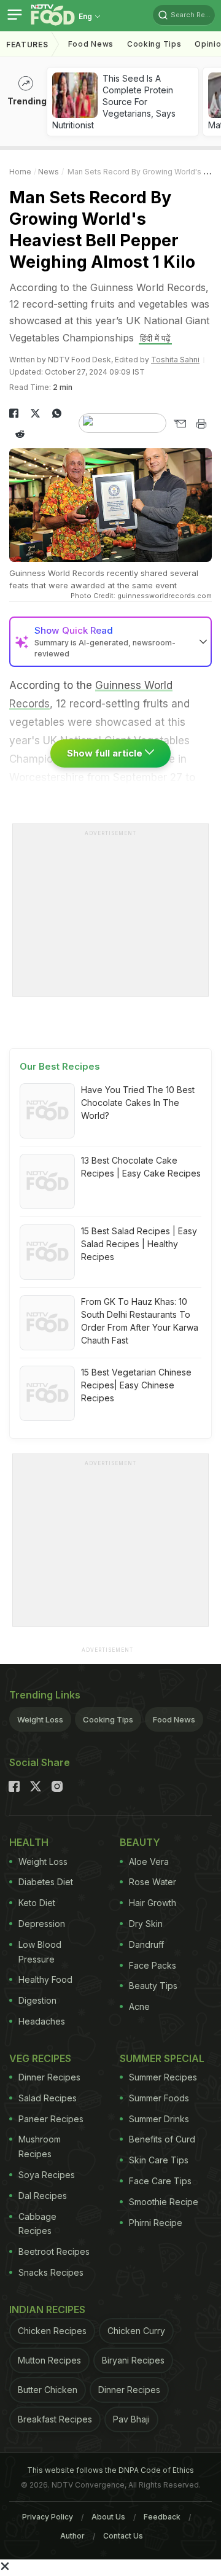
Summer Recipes (163, 2077)
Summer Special (162, 2058)
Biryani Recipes (133, 2360)
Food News (91, 44)
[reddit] (20, 434)
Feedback (162, 2517)
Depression (42, 1924)
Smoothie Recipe (164, 2202)
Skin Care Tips (159, 2160)
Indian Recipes (47, 2309)
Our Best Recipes (60, 1066)
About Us (108, 2517)
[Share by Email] (180, 424)
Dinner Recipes (49, 2077)
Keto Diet (37, 1903)
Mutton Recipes (49, 2360)
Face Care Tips (160, 2181)
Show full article (106, 753)
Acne (139, 2006)
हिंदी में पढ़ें (155, 338)
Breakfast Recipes (55, 2419)
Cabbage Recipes (37, 2224)
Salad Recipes (48, 2098)
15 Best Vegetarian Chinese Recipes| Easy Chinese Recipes (136, 1385)
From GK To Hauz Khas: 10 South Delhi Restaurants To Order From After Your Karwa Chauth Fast (140, 1321)
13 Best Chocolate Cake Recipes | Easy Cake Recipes (141, 1167)
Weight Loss (40, 1719)
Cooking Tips (108, 1719)
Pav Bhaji (131, 2419)
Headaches (42, 2021)
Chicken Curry (136, 2331)
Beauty (140, 1842)
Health (29, 1842)
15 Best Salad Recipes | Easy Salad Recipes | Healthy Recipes (139, 1244)
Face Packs (153, 1965)
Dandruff (146, 1944)
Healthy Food (45, 1979)
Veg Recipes (40, 2058)
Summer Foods (159, 2098)
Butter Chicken (48, 2390)
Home (20, 172)
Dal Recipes (43, 2196)
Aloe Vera (149, 1862)
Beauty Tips (153, 1986)
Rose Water (153, 1882)
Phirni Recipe (156, 2223)
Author (72, 2536)
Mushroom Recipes (40, 2146)
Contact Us (123, 2536)
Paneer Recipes (51, 2119)
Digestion (37, 2000)
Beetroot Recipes (54, 2251)
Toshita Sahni (175, 360)
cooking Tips (154, 44)
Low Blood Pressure (40, 1952)
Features (27, 45)
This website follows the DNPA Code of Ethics (110, 2470)
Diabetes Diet (46, 1882)
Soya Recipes (47, 2175)
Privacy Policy (48, 2517)
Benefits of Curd (162, 2139)
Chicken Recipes (52, 2331)
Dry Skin (146, 1924)
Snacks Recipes (51, 2272)
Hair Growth (153, 1903)
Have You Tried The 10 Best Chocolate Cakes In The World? (138, 1103)
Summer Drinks (159, 2119)
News (48, 172)
